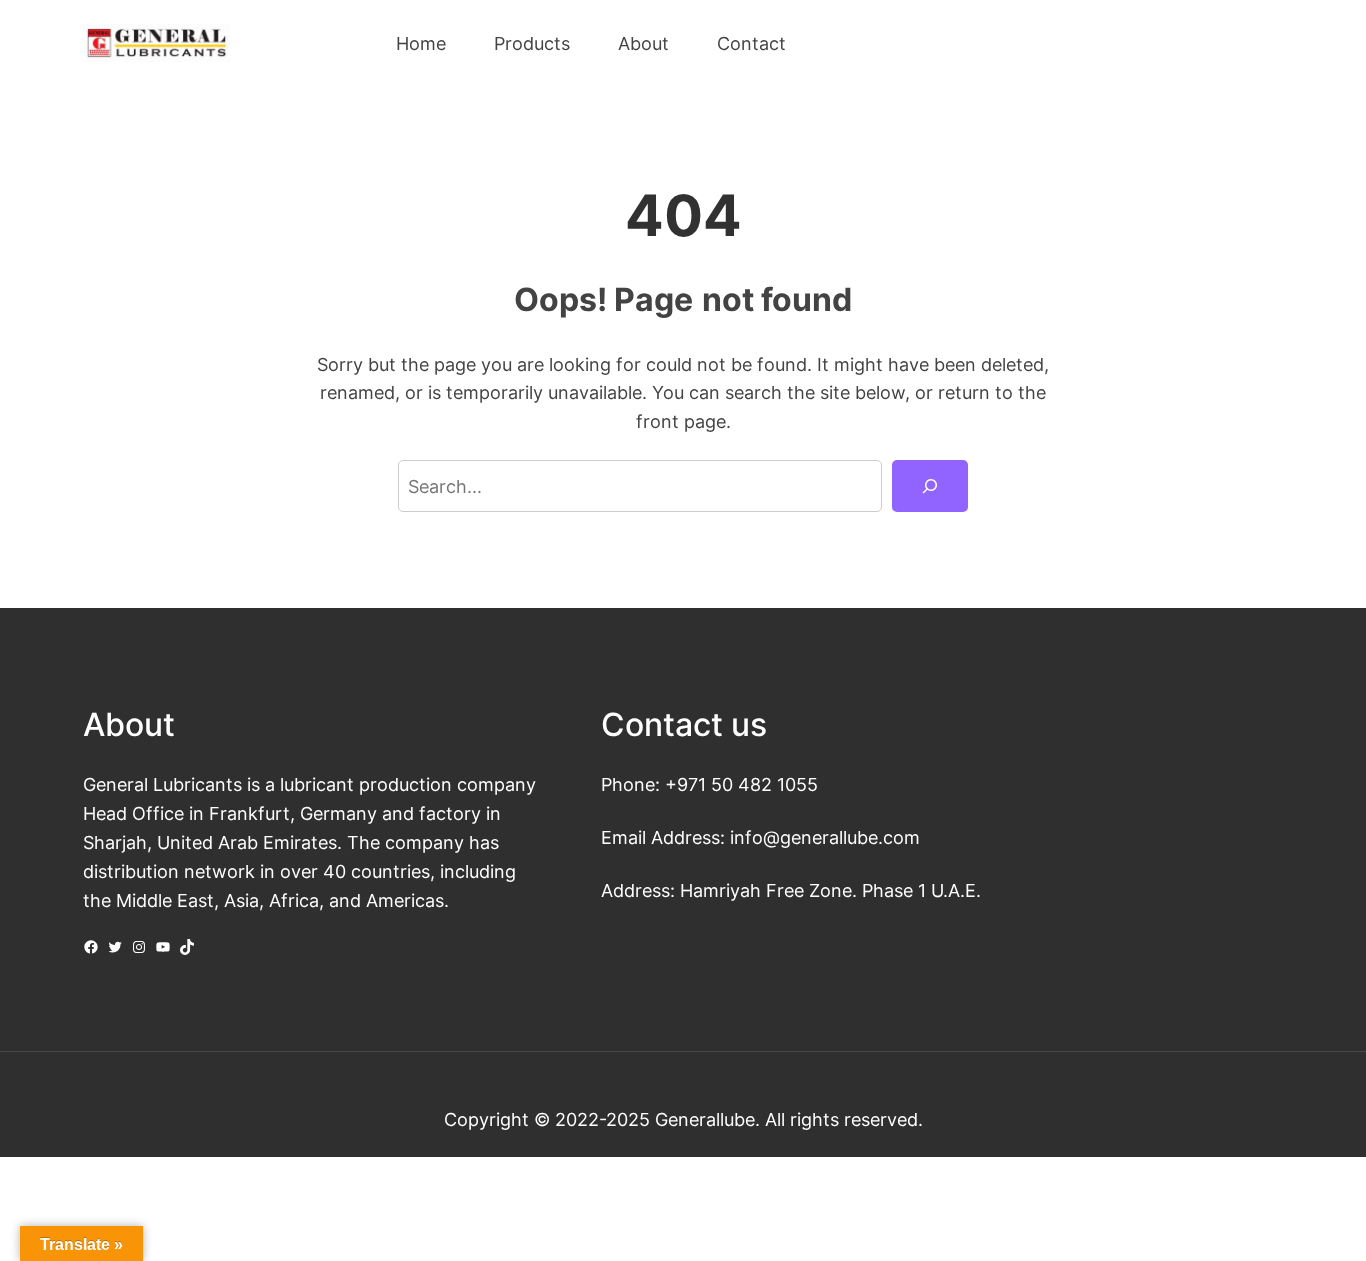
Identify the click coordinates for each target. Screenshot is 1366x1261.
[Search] (930, 486)
